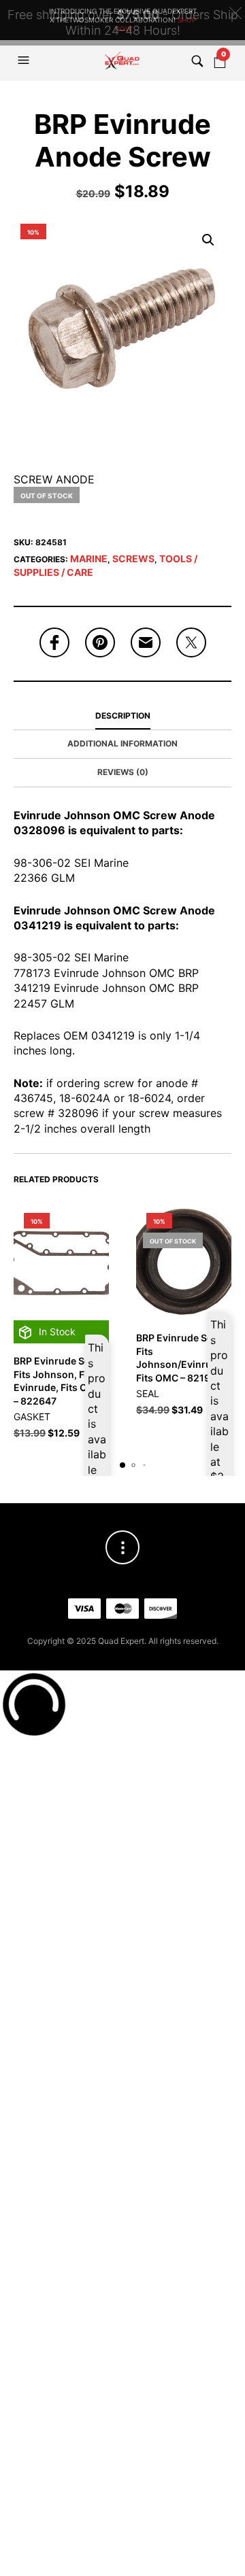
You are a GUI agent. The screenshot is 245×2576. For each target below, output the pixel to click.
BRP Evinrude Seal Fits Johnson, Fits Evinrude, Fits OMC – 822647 (58, 1381)
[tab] (122, 717)
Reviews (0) (123, 772)
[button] (25, 61)
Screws (133, 559)
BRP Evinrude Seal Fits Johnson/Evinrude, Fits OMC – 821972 (181, 1358)
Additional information (122, 743)
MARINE (89, 559)
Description (123, 716)
